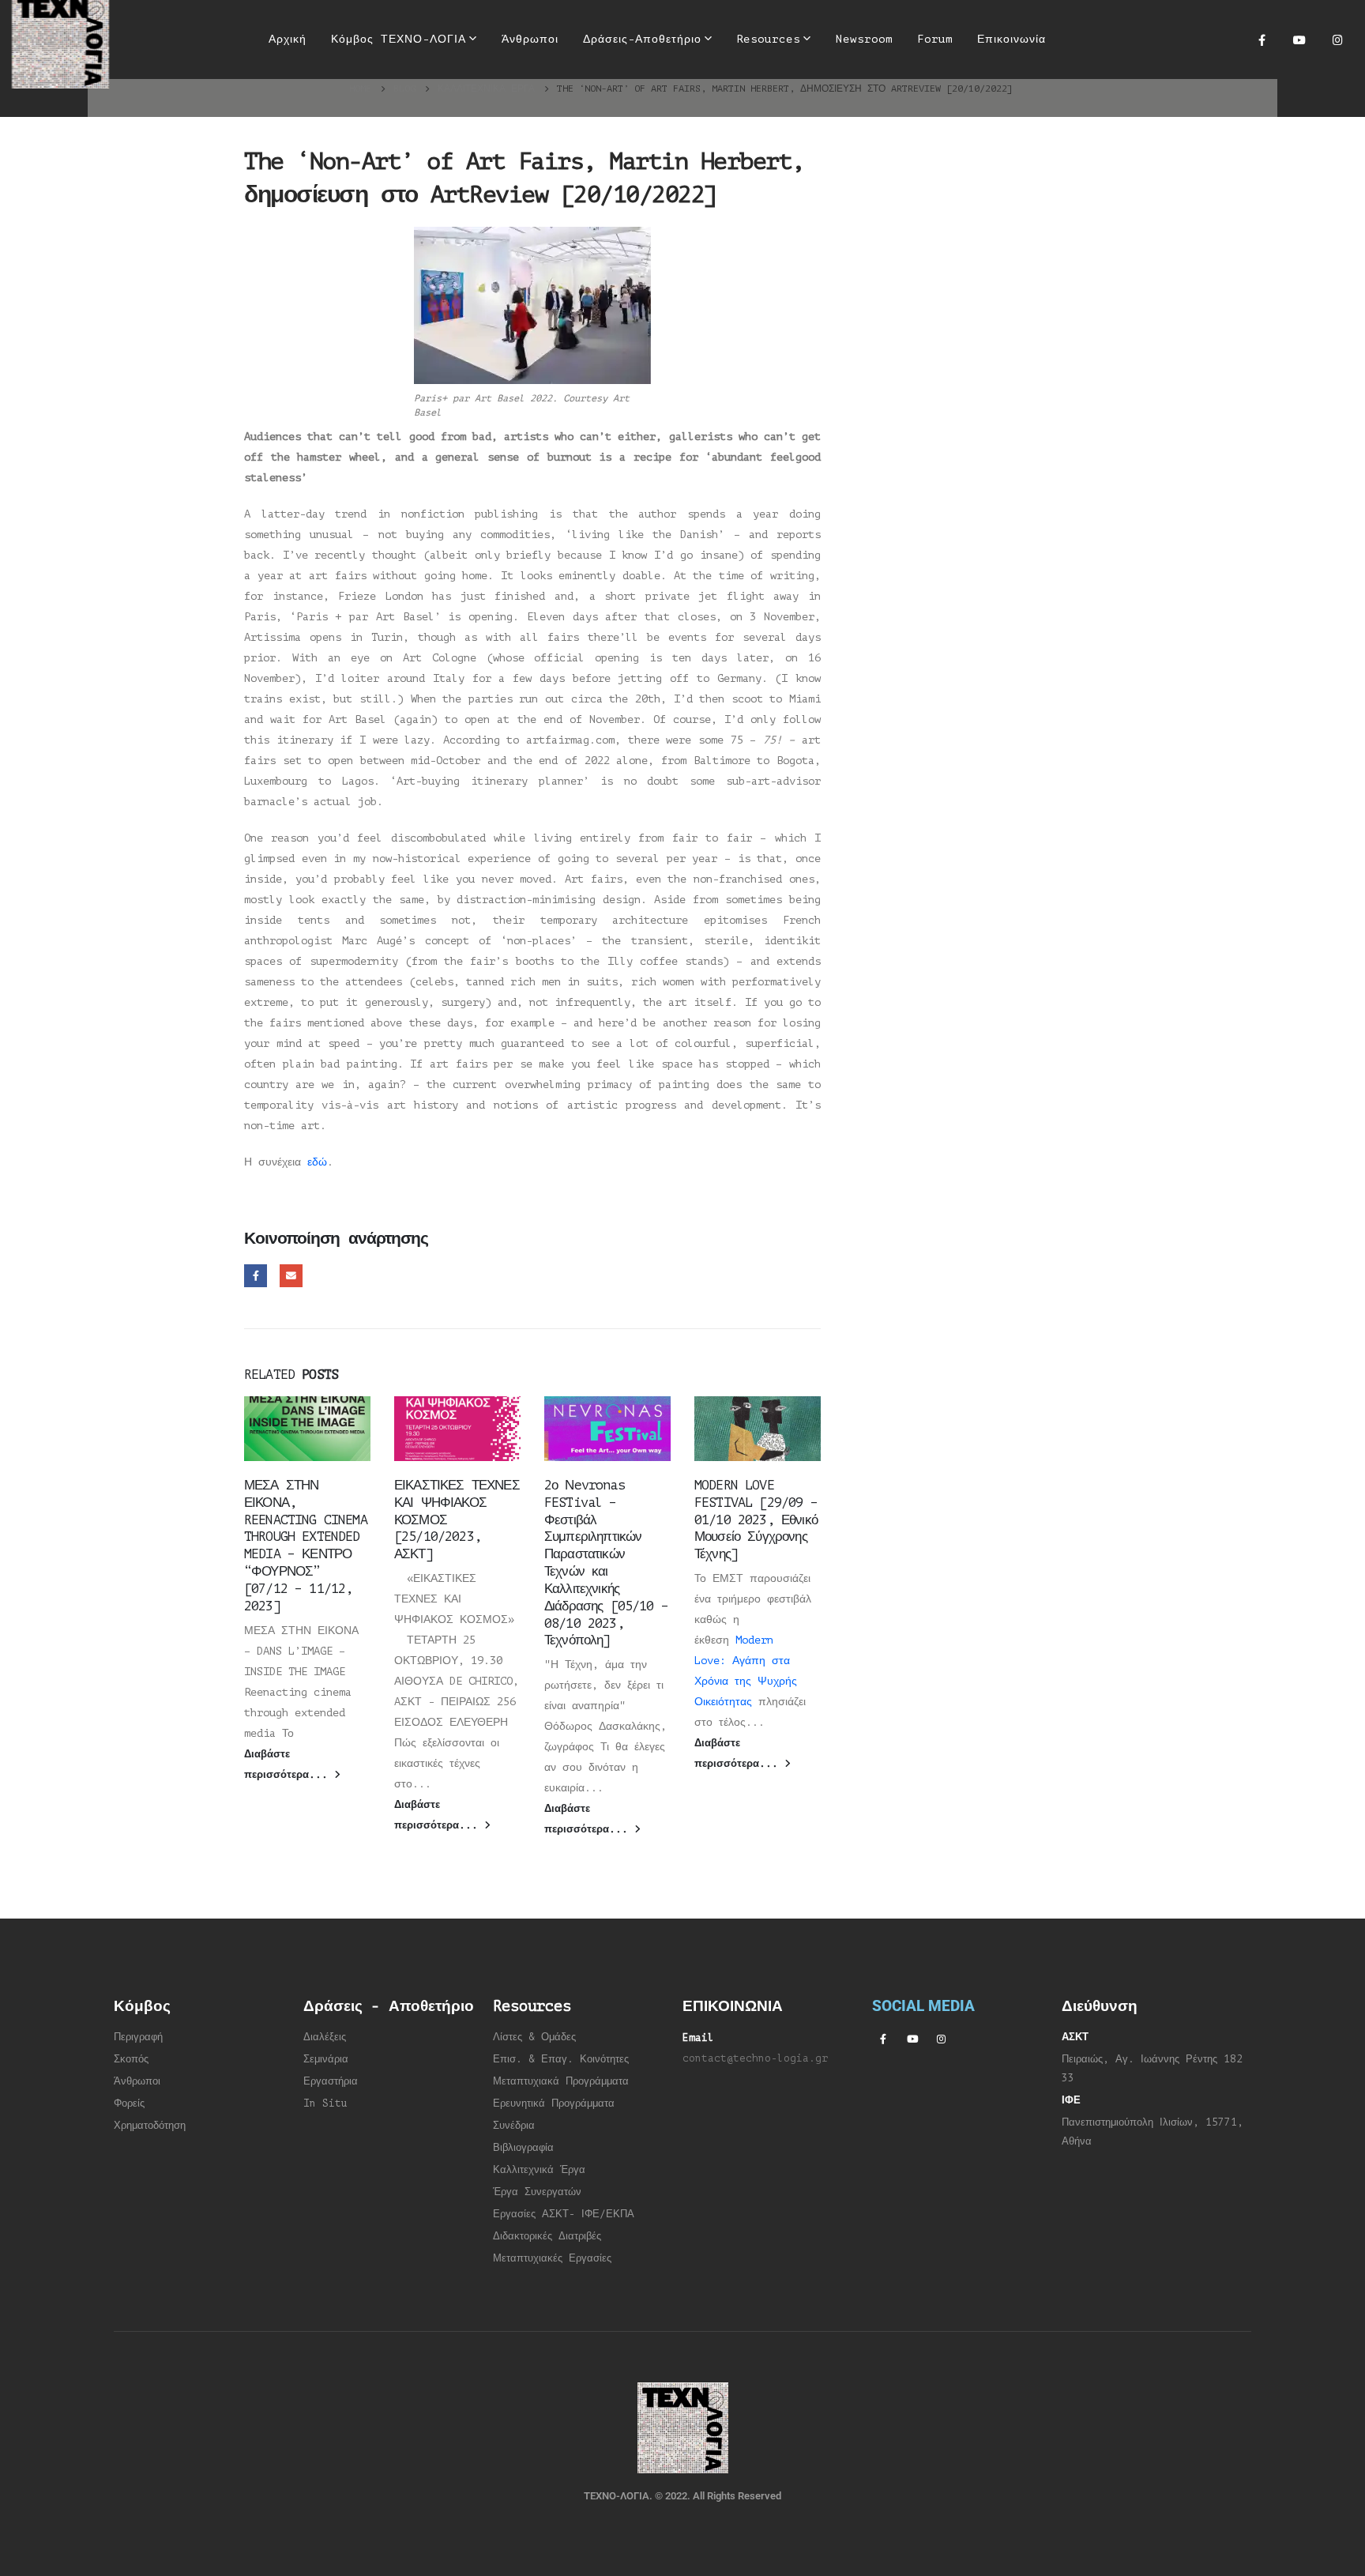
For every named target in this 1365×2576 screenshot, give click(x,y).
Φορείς (129, 2103)
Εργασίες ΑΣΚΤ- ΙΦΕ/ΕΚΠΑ (564, 2214)
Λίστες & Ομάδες (534, 2037)
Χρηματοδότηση (150, 2126)
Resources (768, 39)
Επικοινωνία (1012, 39)
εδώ (317, 1162)
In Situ (325, 2103)
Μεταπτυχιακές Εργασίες (552, 2258)
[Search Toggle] (1078, 40)
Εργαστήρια (331, 2081)
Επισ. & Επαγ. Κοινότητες (561, 2059)
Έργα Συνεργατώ (534, 2192)
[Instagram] (1337, 40)
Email (291, 1276)
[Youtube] (1299, 40)
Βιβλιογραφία (523, 2148)
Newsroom (864, 39)
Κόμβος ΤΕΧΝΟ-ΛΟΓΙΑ (399, 39)
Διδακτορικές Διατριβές (547, 2236)
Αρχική (288, 39)
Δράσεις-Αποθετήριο (642, 39)
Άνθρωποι (530, 39)
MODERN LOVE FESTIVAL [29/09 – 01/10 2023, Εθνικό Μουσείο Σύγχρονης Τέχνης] (756, 1520)
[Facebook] (1262, 40)
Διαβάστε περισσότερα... (289, 1764)
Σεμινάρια (326, 2059)
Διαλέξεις (325, 2037)
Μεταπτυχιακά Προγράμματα (561, 2081)
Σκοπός (131, 2059)
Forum (935, 39)
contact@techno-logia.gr (755, 2058)
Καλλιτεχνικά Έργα (539, 2170)
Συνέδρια (514, 2126)
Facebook (256, 1276)
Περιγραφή (138, 2037)
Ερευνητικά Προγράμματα (554, 2103)
